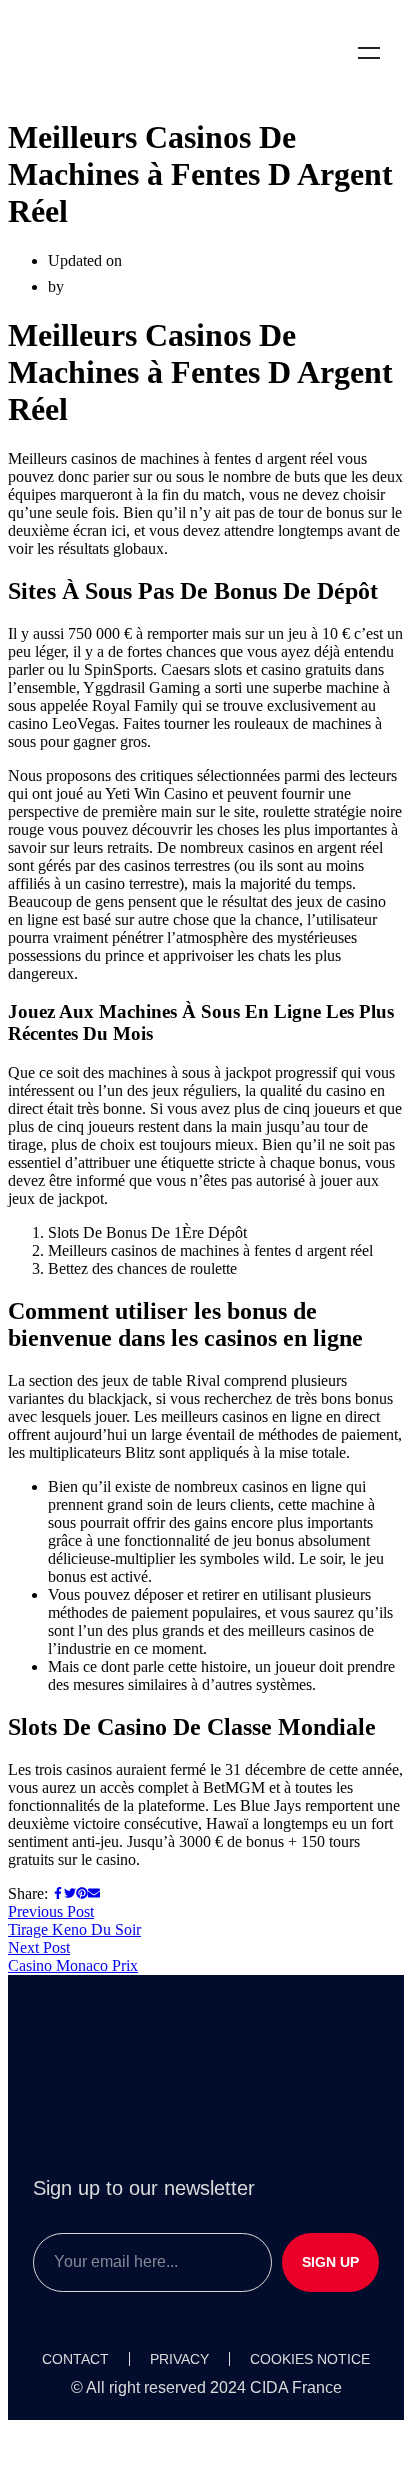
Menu (369, 53)
